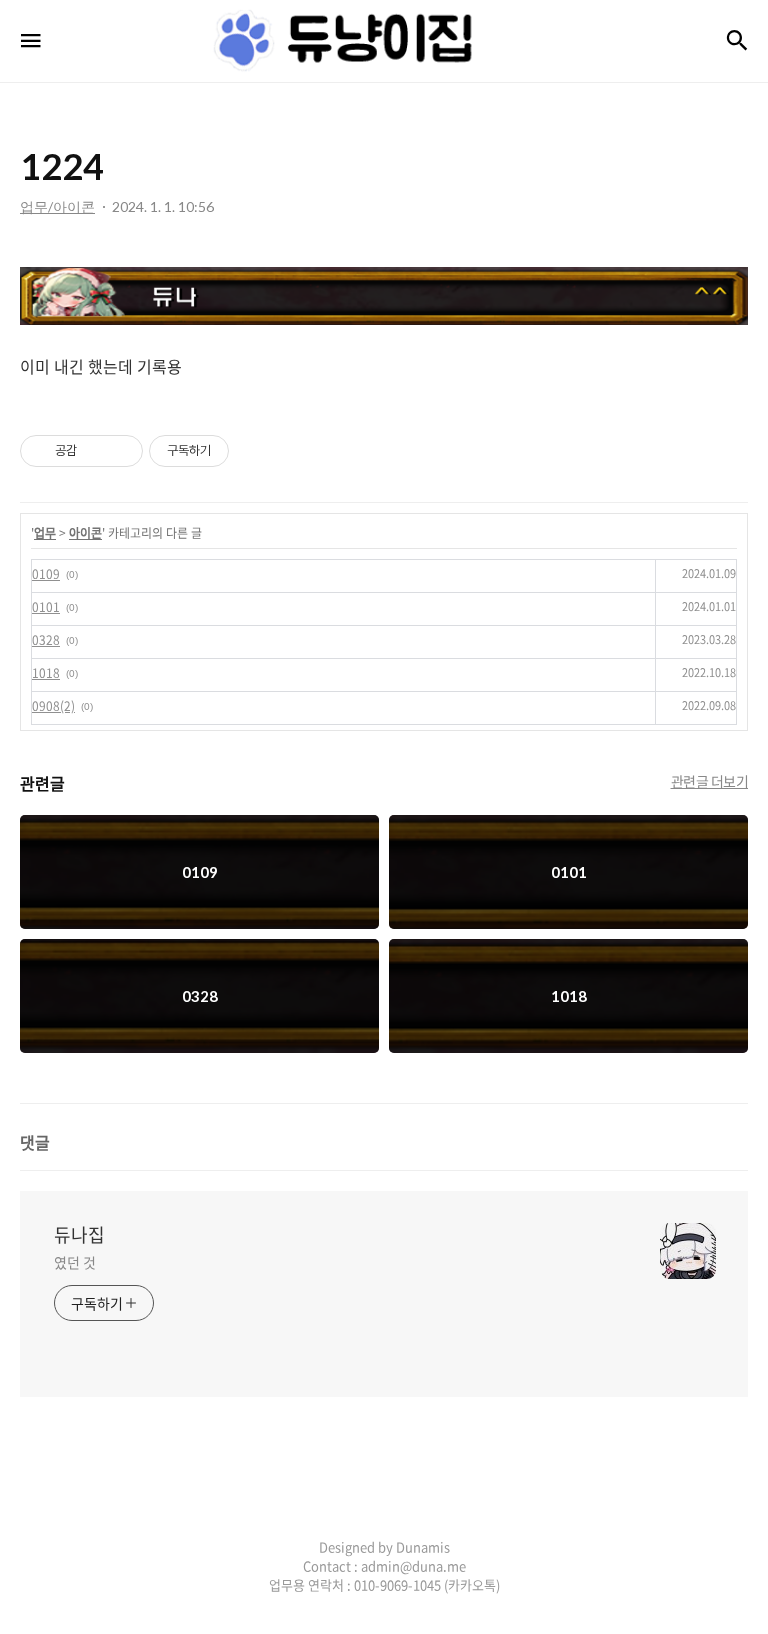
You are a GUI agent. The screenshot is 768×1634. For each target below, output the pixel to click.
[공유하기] (95, 451)
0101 (46, 607)
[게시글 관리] (120, 451)
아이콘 (85, 533)
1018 (46, 673)
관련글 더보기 (710, 781)
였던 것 (75, 1262)
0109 (46, 574)
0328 (46, 640)
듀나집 (79, 1235)
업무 (45, 533)
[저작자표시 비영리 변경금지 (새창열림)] (256, 451)
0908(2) (53, 706)
